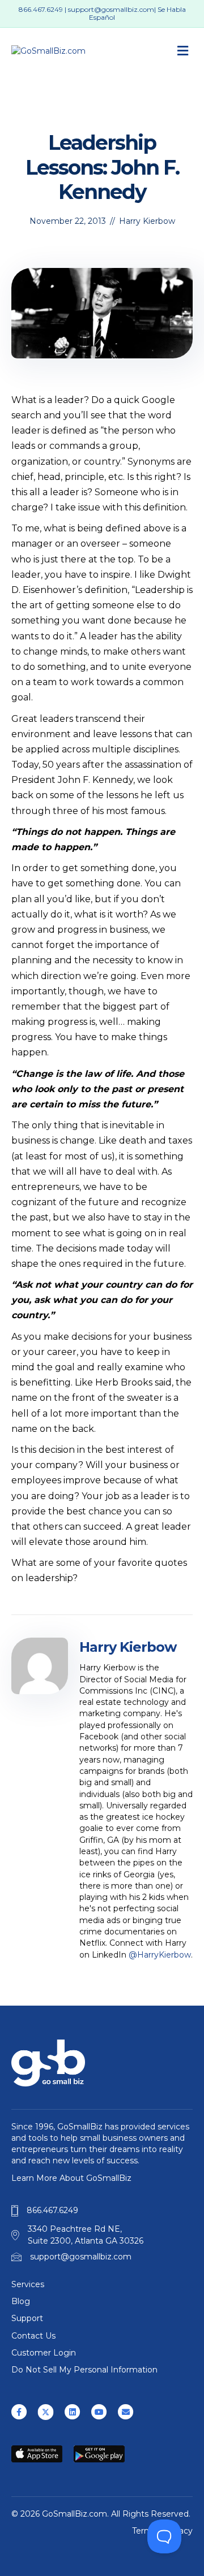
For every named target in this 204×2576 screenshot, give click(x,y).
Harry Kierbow (147, 221)
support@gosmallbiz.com (111, 9)
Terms (144, 2531)
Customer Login (44, 2353)
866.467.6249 (41, 9)
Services (28, 2284)
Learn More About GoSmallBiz (71, 2178)
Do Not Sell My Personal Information (84, 2370)
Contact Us (33, 2336)
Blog (21, 2301)
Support (27, 2318)
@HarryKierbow (160, 1955)
